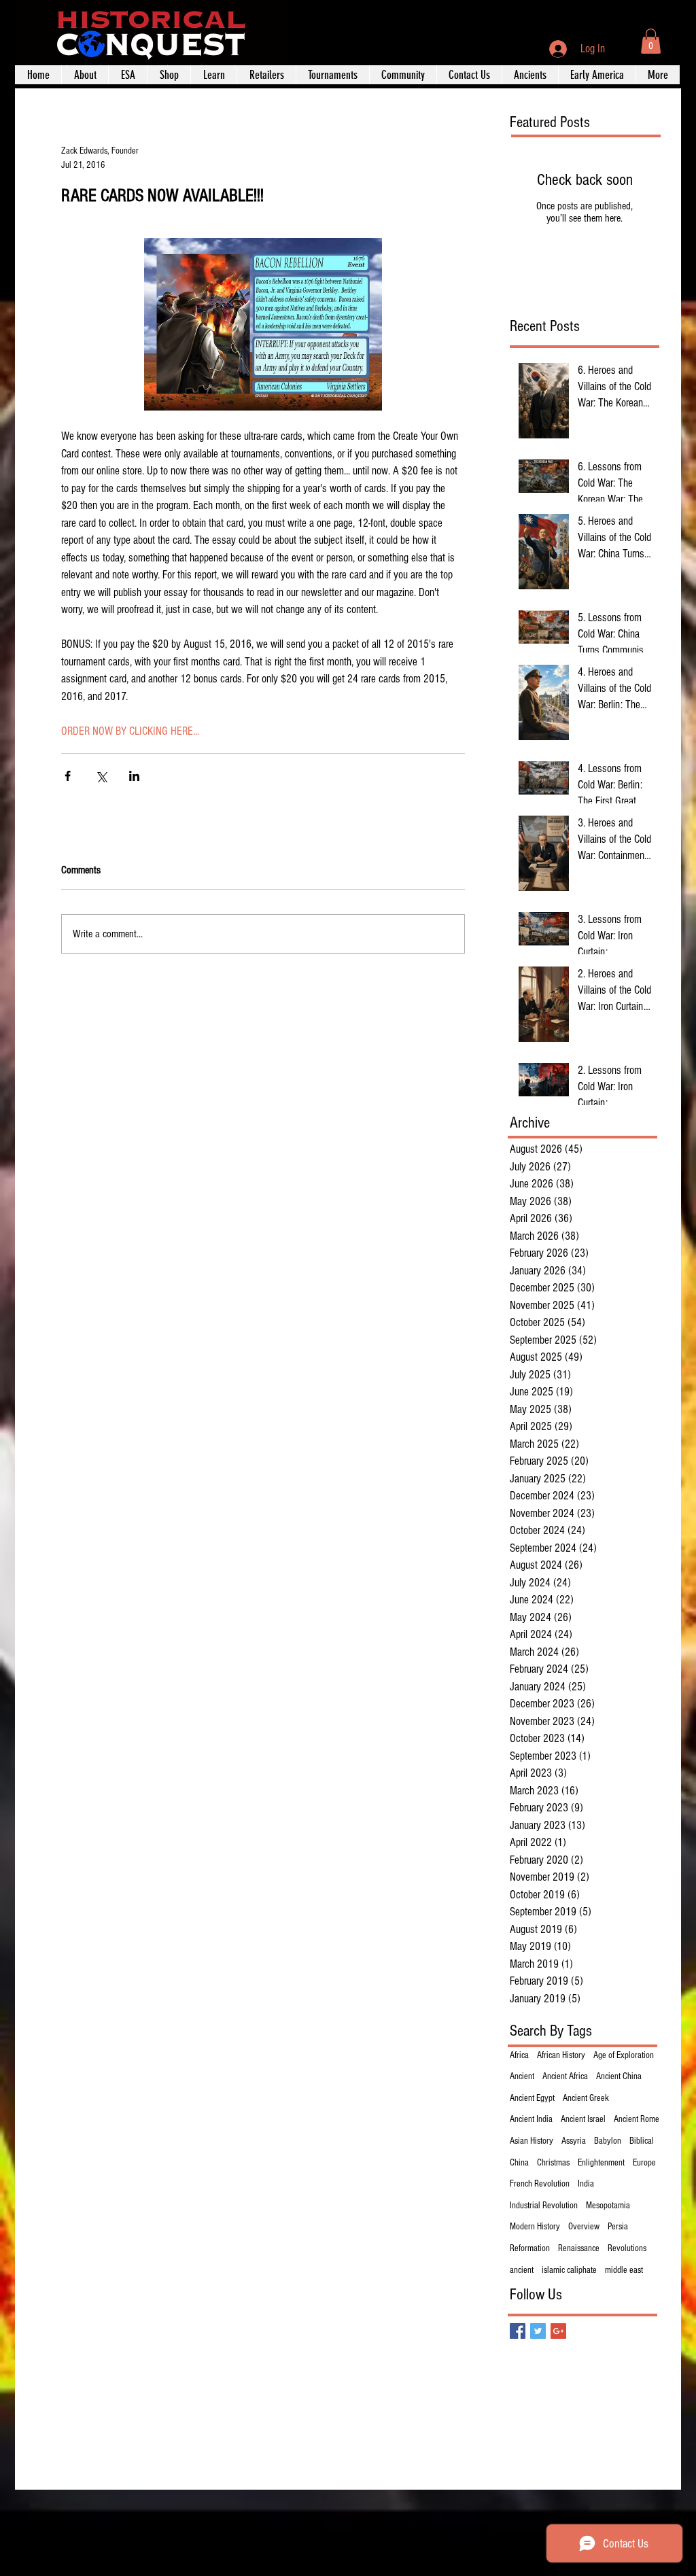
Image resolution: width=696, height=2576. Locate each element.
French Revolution (540, 2184)
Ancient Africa (565, 2076)
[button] (651, 41)
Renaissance (579, 2248)
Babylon (608, 2141)
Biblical (642, 2141)
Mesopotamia (608, 2206)
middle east (624, 2270)
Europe (644, 2163)
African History (561, 2055)
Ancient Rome (637, 2119)
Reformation (530, 2248)
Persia (618, 2227)
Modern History (535, 2227)
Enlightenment (601, 2163)
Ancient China (619, 2076)
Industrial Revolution (544, 2206)
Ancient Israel (583, 2119)
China (519, 2163)
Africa (519, 2055)
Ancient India (531, 2119)
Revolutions (627, 2248)
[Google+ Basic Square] (558, 2331)
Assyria (574, 2141)
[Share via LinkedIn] (134, 776)
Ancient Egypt (532, 2098)
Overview (584, 2227)
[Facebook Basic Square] (518, 2331)
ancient (522, 2270)
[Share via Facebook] (68, 776)
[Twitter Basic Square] (538, 2331)
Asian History (532, 2141)
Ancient (522, 2076)
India (586, 2184)
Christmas (553, 2163)
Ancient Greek (586, 2098)
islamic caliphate (569, 2270)
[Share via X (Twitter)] (101, 776)
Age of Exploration (624, 2055)
